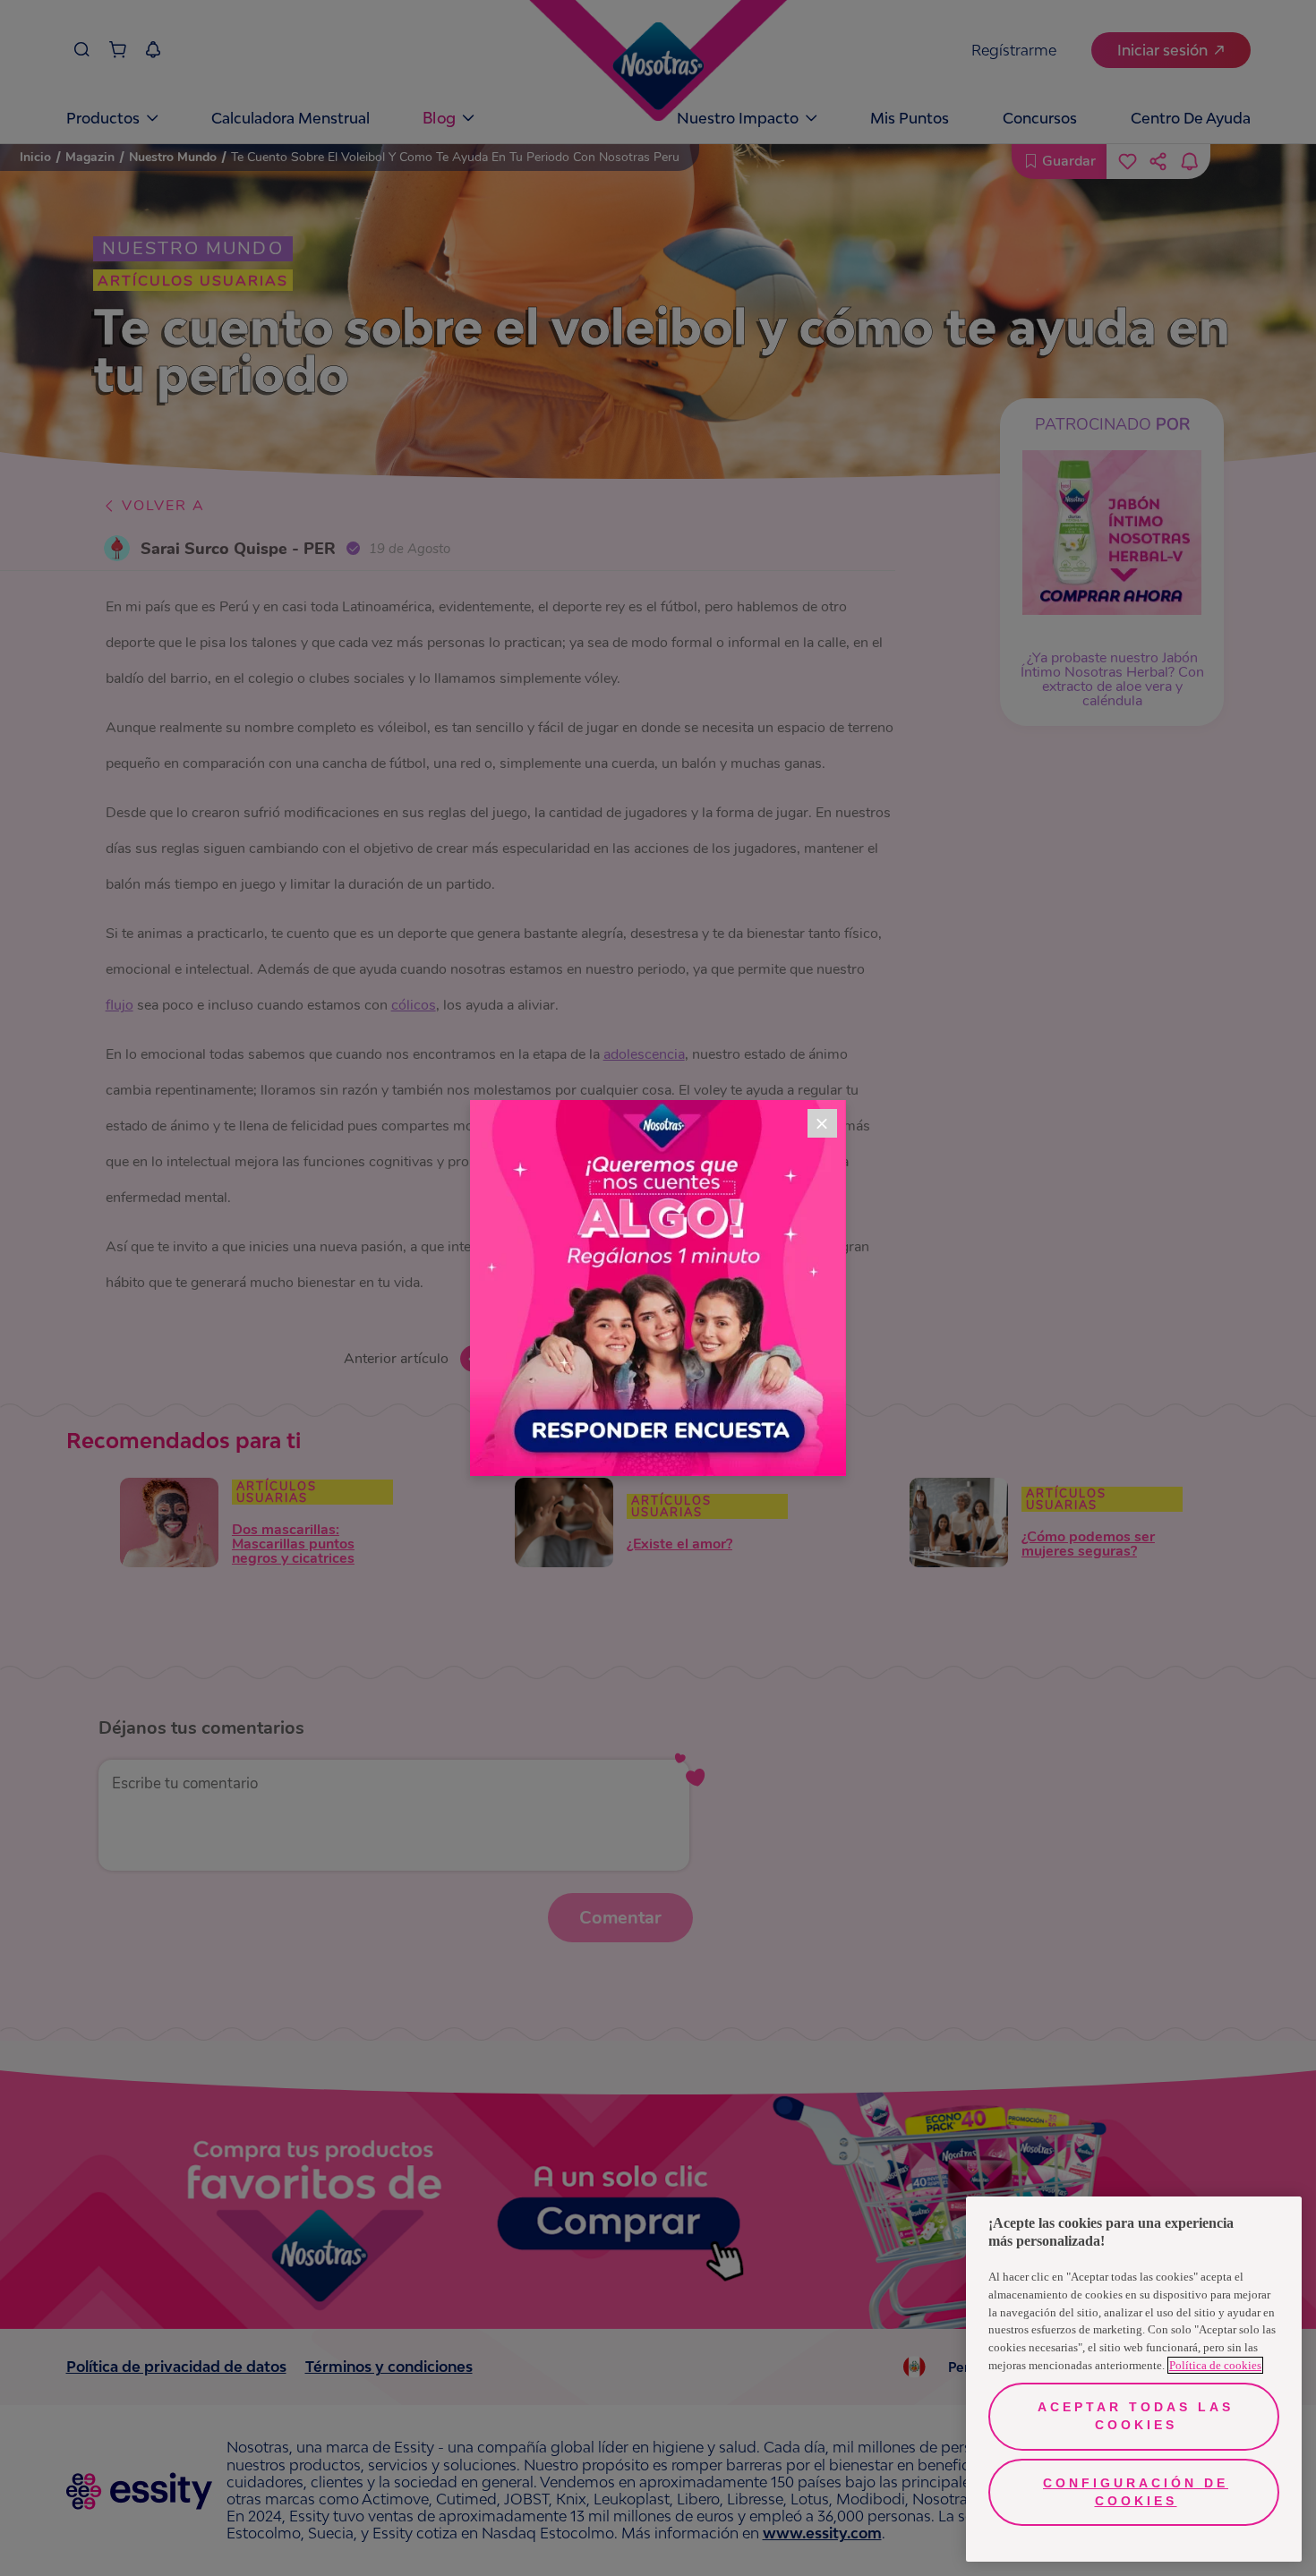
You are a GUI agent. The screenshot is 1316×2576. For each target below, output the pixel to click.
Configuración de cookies (1136, 2492)
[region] (1134, 2379)
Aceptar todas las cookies (1136, 2416)
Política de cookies (1215, 2365)
